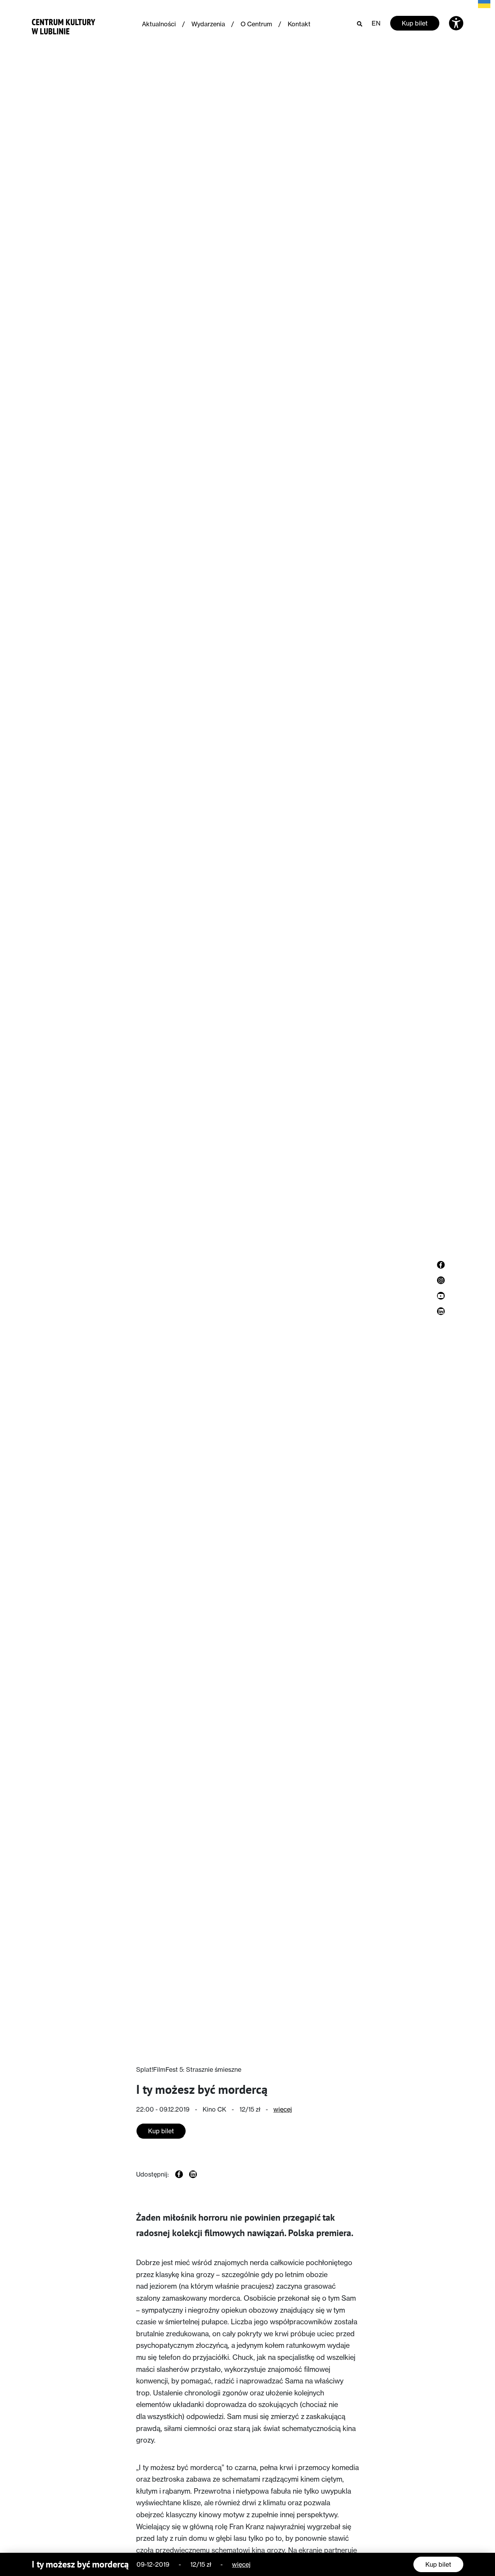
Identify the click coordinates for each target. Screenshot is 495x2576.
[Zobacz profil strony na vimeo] (441, 1296)
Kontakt (299, 24)
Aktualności (159, 24)
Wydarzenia (208, 24)
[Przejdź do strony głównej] (64, 25)
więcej (283, 2109)
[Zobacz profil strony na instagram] (441, 1280)
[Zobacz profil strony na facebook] (441, 1265)
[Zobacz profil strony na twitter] (441, 1311)
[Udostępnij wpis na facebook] (179, 2174)
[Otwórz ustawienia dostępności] (456, 23)
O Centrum (256, 24)
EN (376, 23)
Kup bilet (415, 23)
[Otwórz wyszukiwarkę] (360, 23)
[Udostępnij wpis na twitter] (193, 2174)
